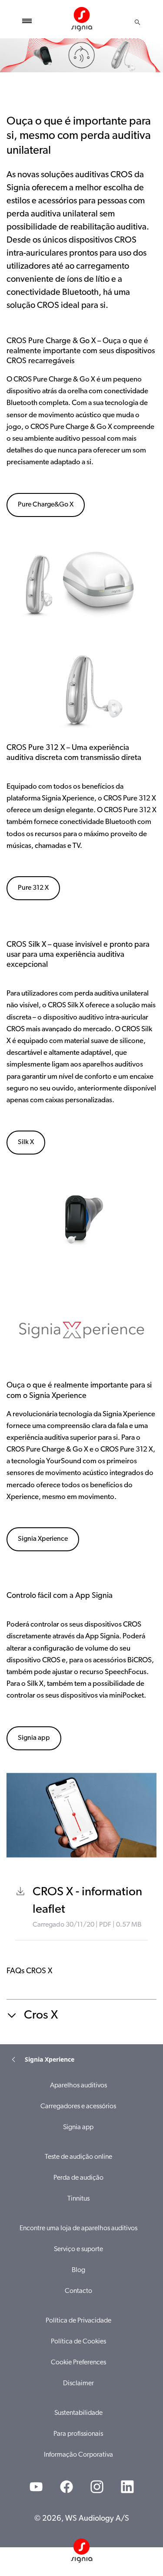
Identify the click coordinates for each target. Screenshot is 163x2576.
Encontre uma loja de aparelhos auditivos (78, 2228)
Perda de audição (78, 2178)
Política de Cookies (78, 2342)
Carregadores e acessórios (78, 2107)
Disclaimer (78, 2384)
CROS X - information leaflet (87, 1901)
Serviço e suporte (78, 2249)
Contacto (78, 2291)
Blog (78, 2270)
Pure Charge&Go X (46, 505)
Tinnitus (78, 2199)
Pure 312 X (33, 888)
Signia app (34, 1738)
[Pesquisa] (137, 22)
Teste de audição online (78, 2157)
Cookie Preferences (78, 2363)
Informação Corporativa (78, 2455)
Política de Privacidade (78, 2321)
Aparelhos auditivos (78, 2086)
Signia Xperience (43, 1539)
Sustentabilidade (78, 2413)
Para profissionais (78, 2434)
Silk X (26, 1142)
